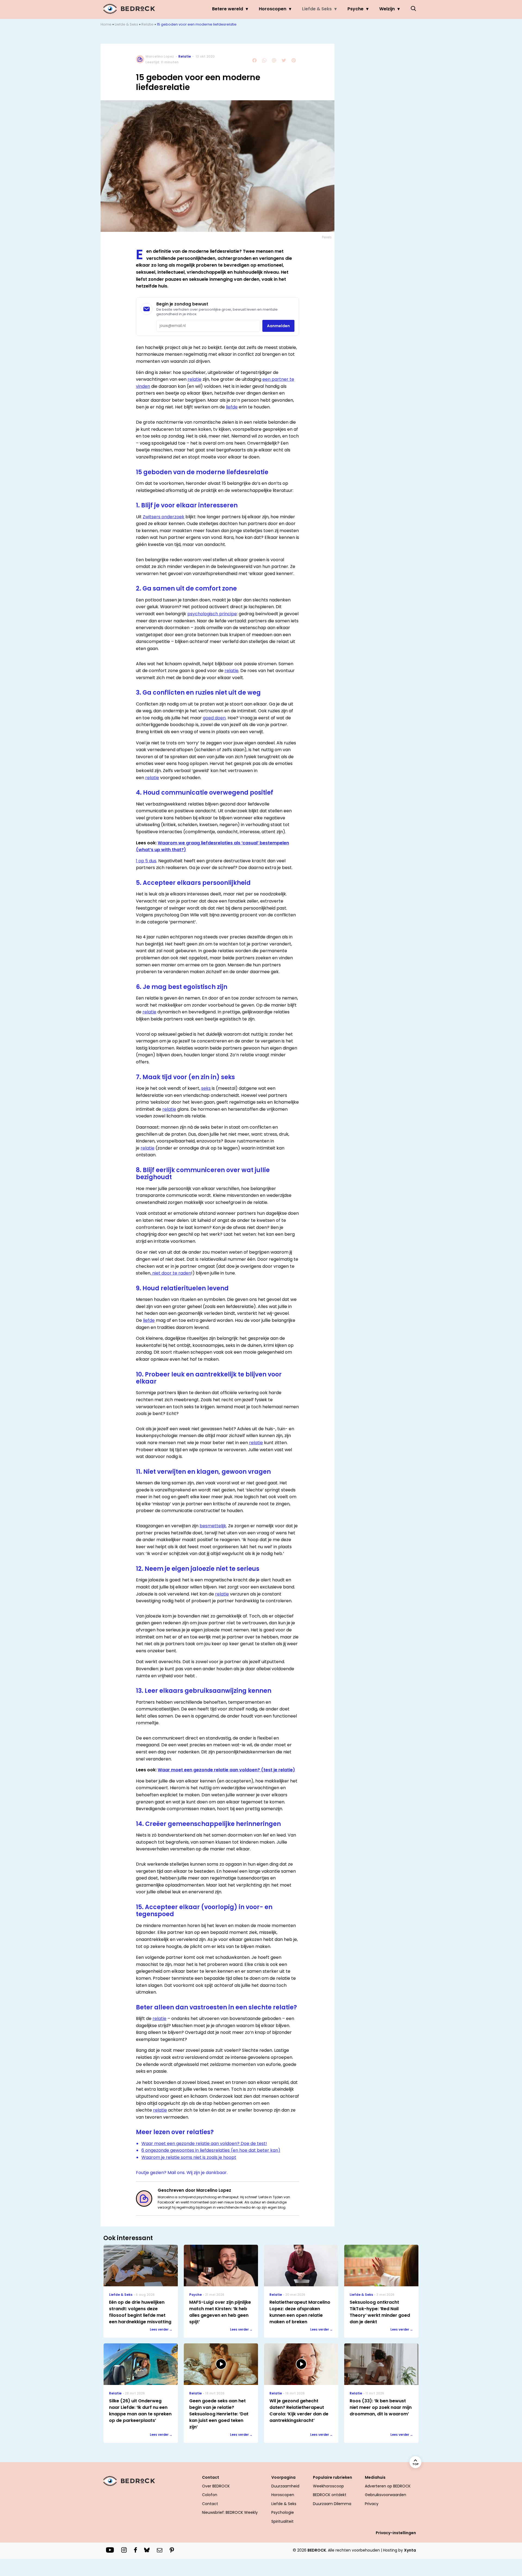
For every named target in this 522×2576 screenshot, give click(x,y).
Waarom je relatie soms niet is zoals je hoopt (189, 2157)
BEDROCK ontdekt (330, 2495)
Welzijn (387, 9)
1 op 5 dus (146, 861)
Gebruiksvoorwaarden (386, 2495)
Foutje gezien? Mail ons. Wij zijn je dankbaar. (182, 2173)
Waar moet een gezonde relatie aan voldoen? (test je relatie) (226, 1770)
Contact (210, 2504)
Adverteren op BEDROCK (388, 2486)
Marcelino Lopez (160, 56)
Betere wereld (228, 9)
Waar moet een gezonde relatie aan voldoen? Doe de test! (204, 2143)
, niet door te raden (171, 1273)
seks (206, 1088)
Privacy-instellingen (396, 2533)
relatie (195, 379)
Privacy (372, 2504)
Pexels (327, 237)
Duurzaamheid (285, 2486)
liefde (232, 407)
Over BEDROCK (216, 2486)
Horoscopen (273, 9)
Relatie (147, 24)
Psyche (355, 9)
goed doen (214, 718)
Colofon (210, 2495)
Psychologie (283, 2512)
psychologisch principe (212, 614)
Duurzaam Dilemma (332, 2504)
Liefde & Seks (317, 9)
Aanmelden (278, 326)
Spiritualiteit (282, 2521)
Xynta (410, 2550)
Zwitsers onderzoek (164, 517)
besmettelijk (213, 1526)
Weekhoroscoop (328, 2486)
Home (106, 24)
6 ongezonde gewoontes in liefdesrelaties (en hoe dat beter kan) (211, 2150)
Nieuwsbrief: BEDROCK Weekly (230, 2512)
